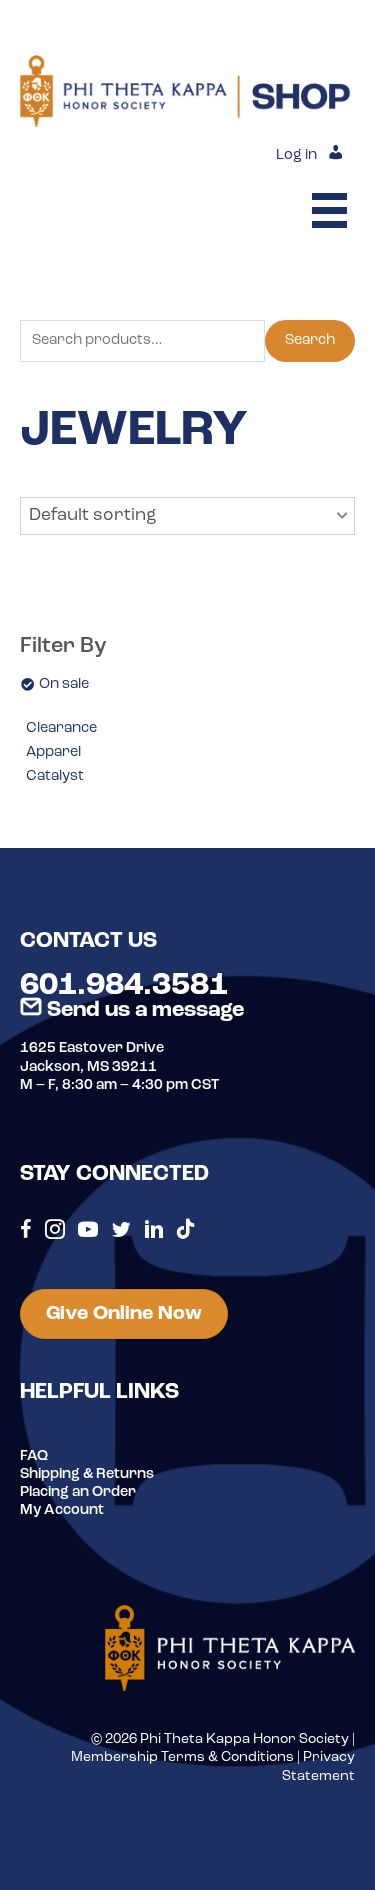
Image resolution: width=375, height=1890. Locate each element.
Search (310, 340)
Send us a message (143, 1010)
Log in (296, 155)
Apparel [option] (53, 752)
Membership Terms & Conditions (182, 1757)
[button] (187, 516)
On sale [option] (64, 684)
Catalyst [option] (55, 776)
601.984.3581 (124, 986)
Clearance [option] (61, 728)
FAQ (34, 1456)
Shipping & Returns (87, 1474)
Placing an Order (78, 1492)
